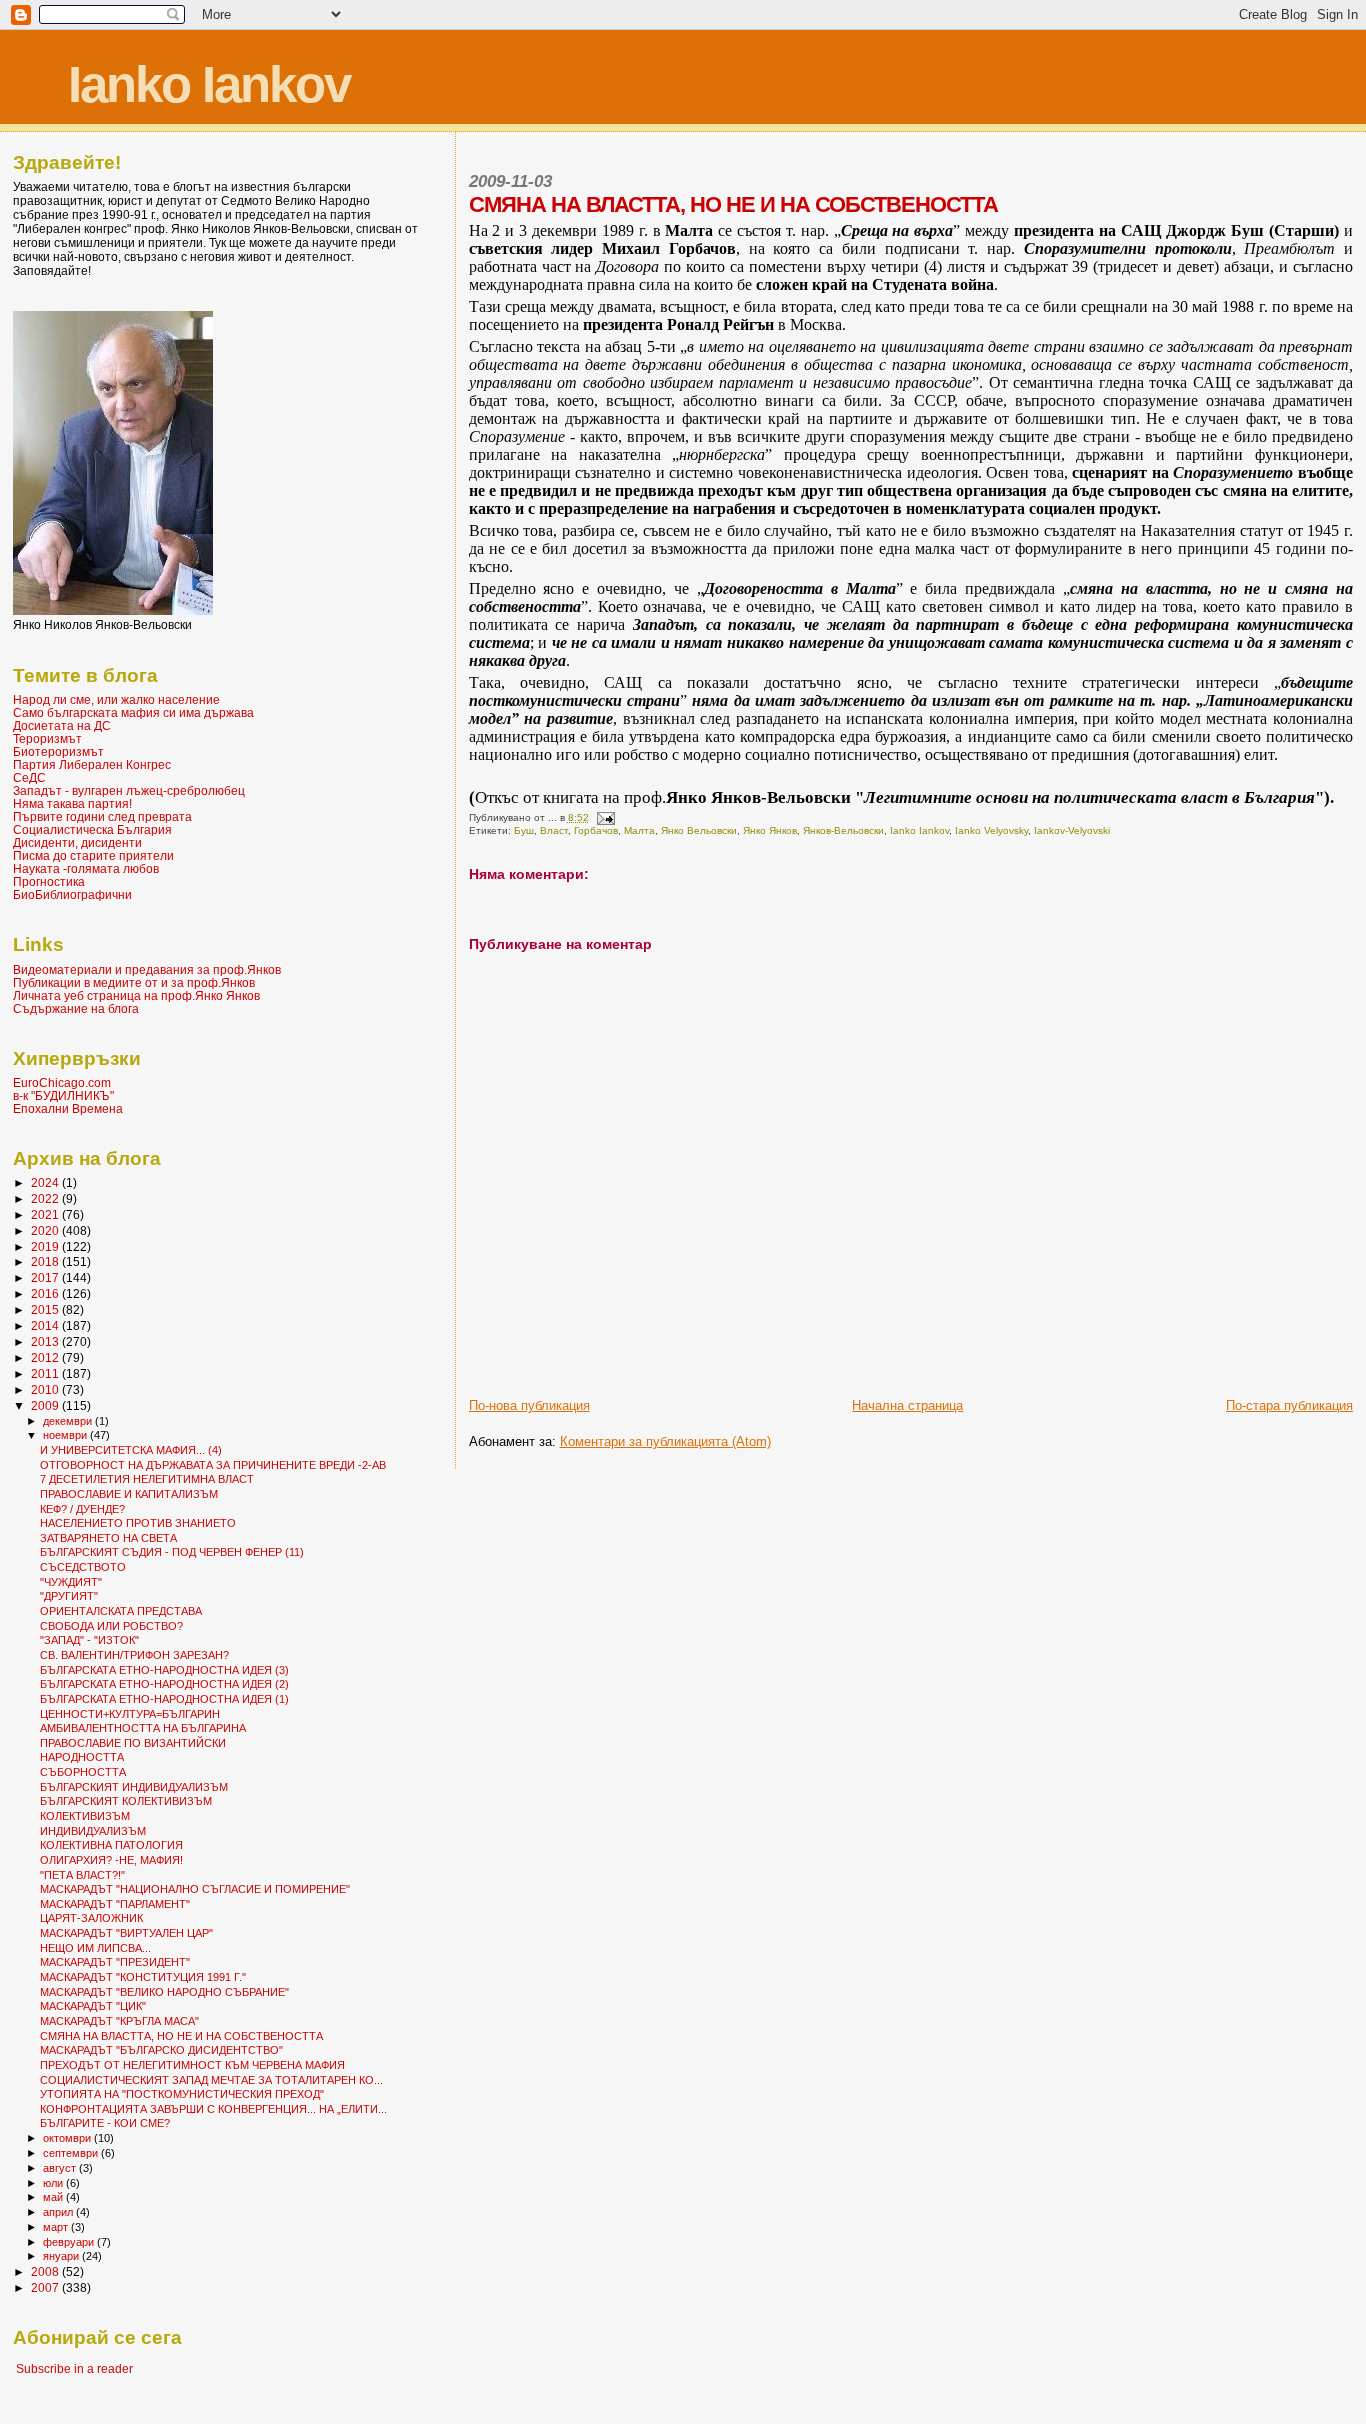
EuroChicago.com (62, 1082)
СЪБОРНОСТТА (83, 1772)
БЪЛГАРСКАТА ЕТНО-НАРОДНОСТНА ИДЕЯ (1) (164, 1699)
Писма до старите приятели (93, 855)
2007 (46, 2287)
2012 (46, 1357)
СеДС (29, 777)
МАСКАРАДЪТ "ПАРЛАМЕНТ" (115, 1904)
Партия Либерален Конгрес (92, 764)
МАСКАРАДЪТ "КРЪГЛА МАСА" (119, 2021)
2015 (46, 1309)
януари (62, 2256)
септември (72, 2153)
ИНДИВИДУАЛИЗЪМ (93, 1831)
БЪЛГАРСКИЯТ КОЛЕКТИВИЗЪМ (126, 1801)
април (59, 2212)
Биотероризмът (58, 751)
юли (54, 2183)
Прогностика (49, 881)
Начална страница (907, 1405)
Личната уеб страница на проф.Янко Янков (136, 995)
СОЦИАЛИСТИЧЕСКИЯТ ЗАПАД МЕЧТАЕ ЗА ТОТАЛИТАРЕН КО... (211, 2080)
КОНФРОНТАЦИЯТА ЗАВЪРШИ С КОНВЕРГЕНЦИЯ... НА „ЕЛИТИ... (213, 2109)
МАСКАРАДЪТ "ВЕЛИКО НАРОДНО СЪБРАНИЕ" (164, 1992)
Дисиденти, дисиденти (77, 842)
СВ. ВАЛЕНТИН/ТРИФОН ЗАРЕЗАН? (134, 1655)
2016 (46, 1293)
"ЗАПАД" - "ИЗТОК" (89, 1640)
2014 (46, 1325)
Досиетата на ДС (62, 725)
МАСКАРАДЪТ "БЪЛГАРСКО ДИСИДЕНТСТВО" (161, 2050)
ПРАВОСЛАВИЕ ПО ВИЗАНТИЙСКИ (133, 1743)
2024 (46, 1182)
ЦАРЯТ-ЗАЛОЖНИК (91, 1918)
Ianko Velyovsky (991, 830)
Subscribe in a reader (74, 2369)
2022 (46, 1198)
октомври (68, 2138)
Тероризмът (47, 738)
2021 (46, 1214)
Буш (524, 830)
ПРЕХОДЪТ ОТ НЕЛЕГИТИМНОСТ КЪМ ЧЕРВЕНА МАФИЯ (192, 2065)
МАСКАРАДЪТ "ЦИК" (93, 2006)
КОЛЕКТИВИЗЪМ (85, 1816)
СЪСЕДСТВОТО (83, 1567)
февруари (70, 2242)
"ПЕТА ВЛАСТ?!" (82, 1875)
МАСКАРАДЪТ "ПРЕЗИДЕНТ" (115, 1962)
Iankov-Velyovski (1072, 830)
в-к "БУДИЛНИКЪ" (63, 1095)
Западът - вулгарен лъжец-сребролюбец (129, 790)
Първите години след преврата (102, 816)
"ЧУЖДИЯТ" (71, 1582)
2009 (46, 1405)
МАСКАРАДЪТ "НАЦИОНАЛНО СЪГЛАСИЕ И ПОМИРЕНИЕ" (195, 1889)
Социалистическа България (92, 829)
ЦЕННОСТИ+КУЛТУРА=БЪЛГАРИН (130, 1714)
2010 (46, 1389)
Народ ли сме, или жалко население (116, 699)
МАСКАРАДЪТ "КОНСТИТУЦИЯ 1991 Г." (143, 1977)
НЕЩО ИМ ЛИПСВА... (95, 1948)
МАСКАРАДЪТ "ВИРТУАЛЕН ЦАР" (126, 1933)
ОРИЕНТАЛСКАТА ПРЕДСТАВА (121, 1611)
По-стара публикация (1289, 1405)
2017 (46, 1277)
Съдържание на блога (76, 1008)
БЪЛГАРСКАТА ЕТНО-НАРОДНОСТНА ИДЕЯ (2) (164, 1684)
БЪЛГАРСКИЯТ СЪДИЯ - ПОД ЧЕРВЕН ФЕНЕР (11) (172, 1552)
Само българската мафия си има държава (133, 712)
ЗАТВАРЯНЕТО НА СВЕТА (108, 1538)
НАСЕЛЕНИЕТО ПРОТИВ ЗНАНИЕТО (138, 1523)
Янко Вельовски (699, 830)
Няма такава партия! (72, 803)
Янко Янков (770, 830)
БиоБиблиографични (72, 894)
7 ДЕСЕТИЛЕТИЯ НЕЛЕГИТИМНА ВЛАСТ (147, 1479)
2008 (46, 2271)
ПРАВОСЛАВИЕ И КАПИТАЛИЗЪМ (129, 1494)
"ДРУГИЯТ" (69, 1596)
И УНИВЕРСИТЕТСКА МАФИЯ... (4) (131, 1450)
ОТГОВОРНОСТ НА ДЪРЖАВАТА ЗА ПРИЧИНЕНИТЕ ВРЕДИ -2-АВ (213, 1465)
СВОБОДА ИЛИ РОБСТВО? (111, 1626)
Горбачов (596, 830)
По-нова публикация (529, 1405)
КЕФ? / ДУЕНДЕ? (82, 1509)
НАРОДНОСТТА (82, 1757)
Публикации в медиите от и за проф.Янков (134, 982)
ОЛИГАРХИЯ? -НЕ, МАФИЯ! (111, 1860)
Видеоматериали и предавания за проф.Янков (147, 969)
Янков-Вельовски (843, 830)
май (54, 2197)
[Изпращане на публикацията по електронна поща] (605, 817)
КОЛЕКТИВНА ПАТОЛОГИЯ (111, 1845)
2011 (46, 1373)
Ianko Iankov (209, 84)
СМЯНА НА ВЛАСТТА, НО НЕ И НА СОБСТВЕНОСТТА (181, 2036)
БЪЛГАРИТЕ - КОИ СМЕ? (105, 2123)
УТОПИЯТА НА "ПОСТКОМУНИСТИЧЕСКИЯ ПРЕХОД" (182, 2094)
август (61, 2168)
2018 (46, 1261)
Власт (554, 830)
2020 (46, 1230)
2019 (46, 1246)
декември (69, 1421)
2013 (46, 1341)
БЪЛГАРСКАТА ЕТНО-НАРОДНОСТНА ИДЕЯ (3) (164, 1670)
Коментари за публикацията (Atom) (665, 1441)
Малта (639, 830)
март (57, 2227)
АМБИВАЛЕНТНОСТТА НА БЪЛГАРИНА (143, 1728)
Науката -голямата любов (86, 868)
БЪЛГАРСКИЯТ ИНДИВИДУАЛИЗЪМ (134, 1787)
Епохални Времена (68, 1108)
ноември (66, 1435)
